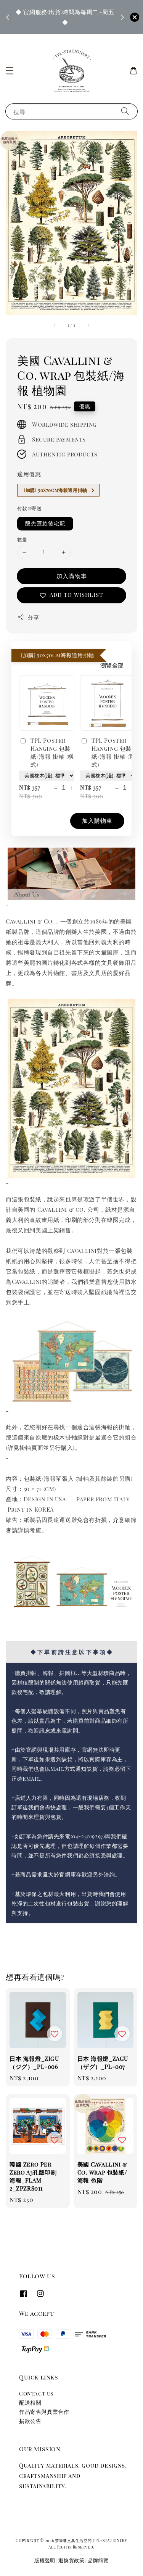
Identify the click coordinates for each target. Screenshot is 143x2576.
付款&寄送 (29, 508)
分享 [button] (33, 617)
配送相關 (30, 2403)
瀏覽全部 (112, 665)
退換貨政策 (71, 2560)
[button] (10, 71)
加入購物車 (72, 576)
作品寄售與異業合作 (44, 2412)
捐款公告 (30, 2421)
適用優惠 (29, 474)
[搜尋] (125, 111)
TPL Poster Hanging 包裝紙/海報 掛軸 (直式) (113, 752)
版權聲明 (45, 2560)
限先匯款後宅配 (45, 523)
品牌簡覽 (98, 2560)
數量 (22, 539)
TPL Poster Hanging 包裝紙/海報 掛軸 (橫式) (52, 752)
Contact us (36, 2393)
